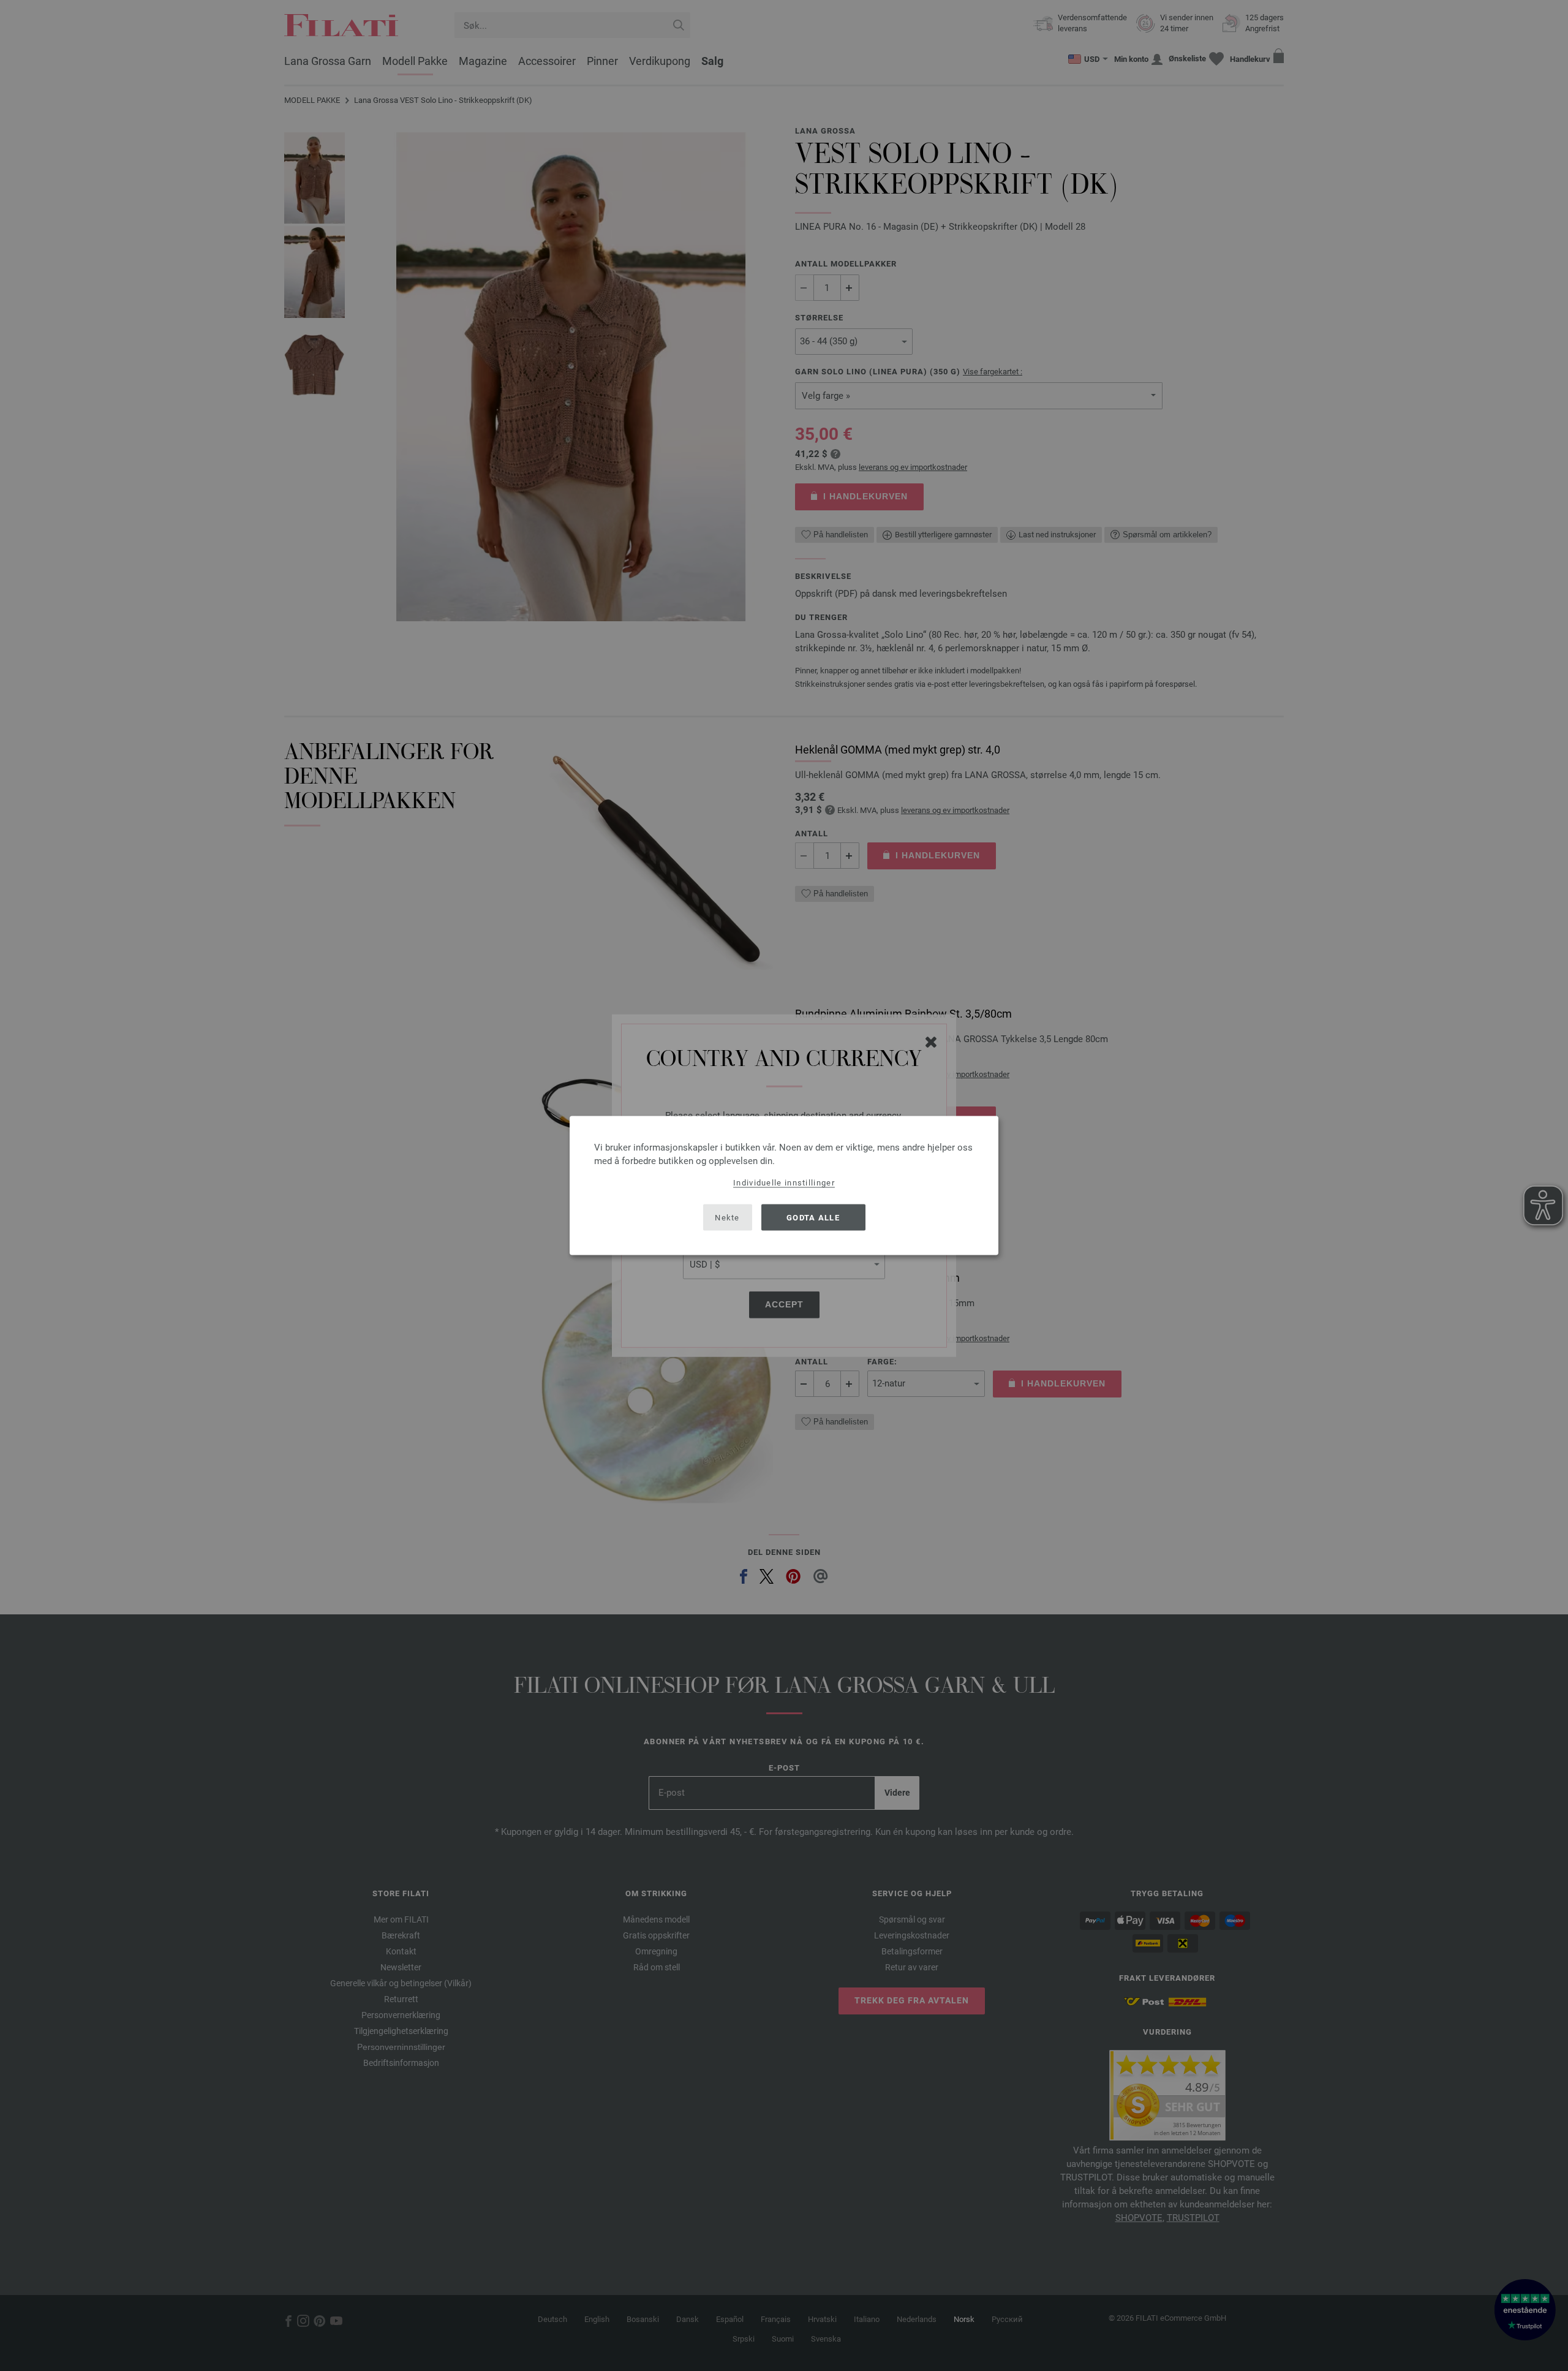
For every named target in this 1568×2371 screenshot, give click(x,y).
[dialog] (784, 1186)
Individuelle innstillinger (784, 1183)
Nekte (727, 1217)
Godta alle (813, 1217)
